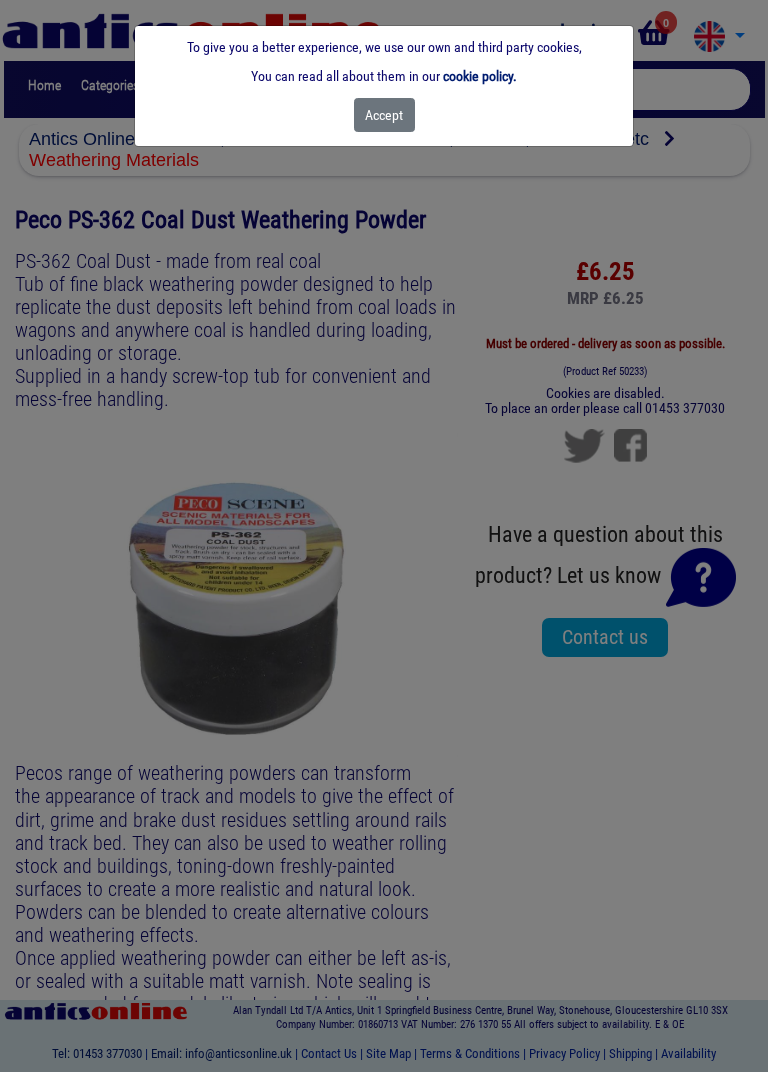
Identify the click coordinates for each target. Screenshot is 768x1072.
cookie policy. (480, 76)
